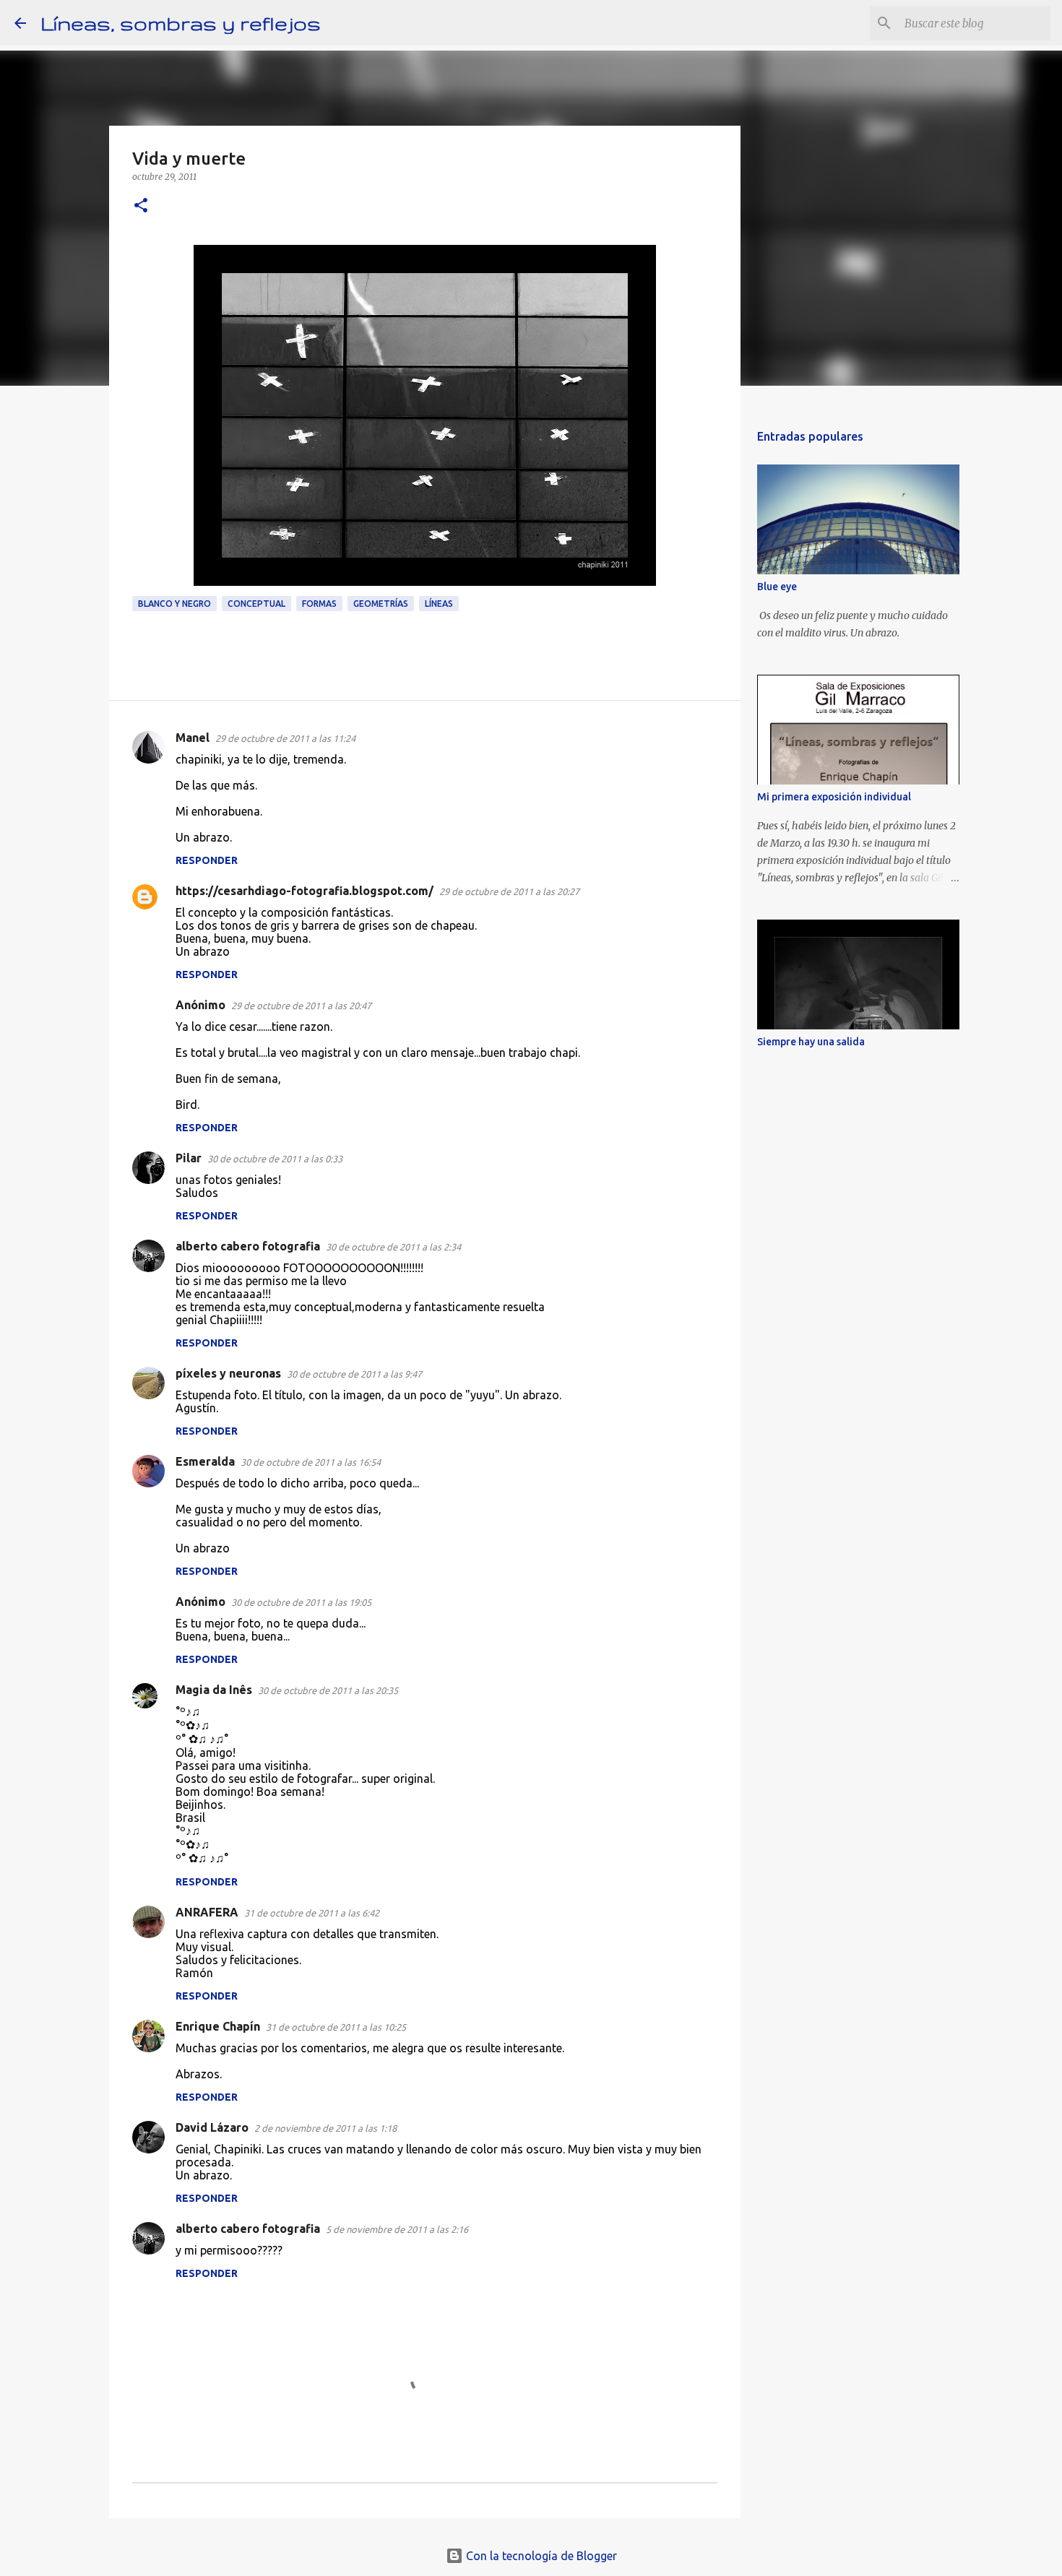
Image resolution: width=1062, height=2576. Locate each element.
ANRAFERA (207, 1912)
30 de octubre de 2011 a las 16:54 (311, 1462)
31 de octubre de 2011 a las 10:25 (336, 2027)
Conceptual (256, 604)
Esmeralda (205, 1461)
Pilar (189, 1158)
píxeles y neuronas (228, 1373)
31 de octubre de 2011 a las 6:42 (312, 1913)
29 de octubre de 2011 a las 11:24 (285, 738)
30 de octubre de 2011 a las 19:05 (301, 1602)
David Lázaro (212, 2127)
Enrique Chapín (218, 2026)
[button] (141, 206)
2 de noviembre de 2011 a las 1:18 (325, 2128)
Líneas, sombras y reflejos (181, 23)
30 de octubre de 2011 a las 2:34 (393, 1247)
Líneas (439, 604)
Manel (193, 738)
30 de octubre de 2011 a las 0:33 (275, 1159)
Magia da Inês (214, 1690)
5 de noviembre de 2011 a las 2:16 (397, 2229)
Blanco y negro (174, 604)
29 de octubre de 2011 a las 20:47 (301, 1006)
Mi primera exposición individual (834, 797)
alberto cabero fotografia (248, 1246)
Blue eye (777, 587)
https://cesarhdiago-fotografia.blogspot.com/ (305, 891)
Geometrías (381, 604)
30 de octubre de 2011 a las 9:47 (354, 1374)
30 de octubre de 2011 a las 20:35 (328, 1690)
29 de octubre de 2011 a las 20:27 (509, 891)
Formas (319, 604)
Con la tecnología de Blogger (540, 2556)
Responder (207, 860)
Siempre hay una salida (811, 1042)
